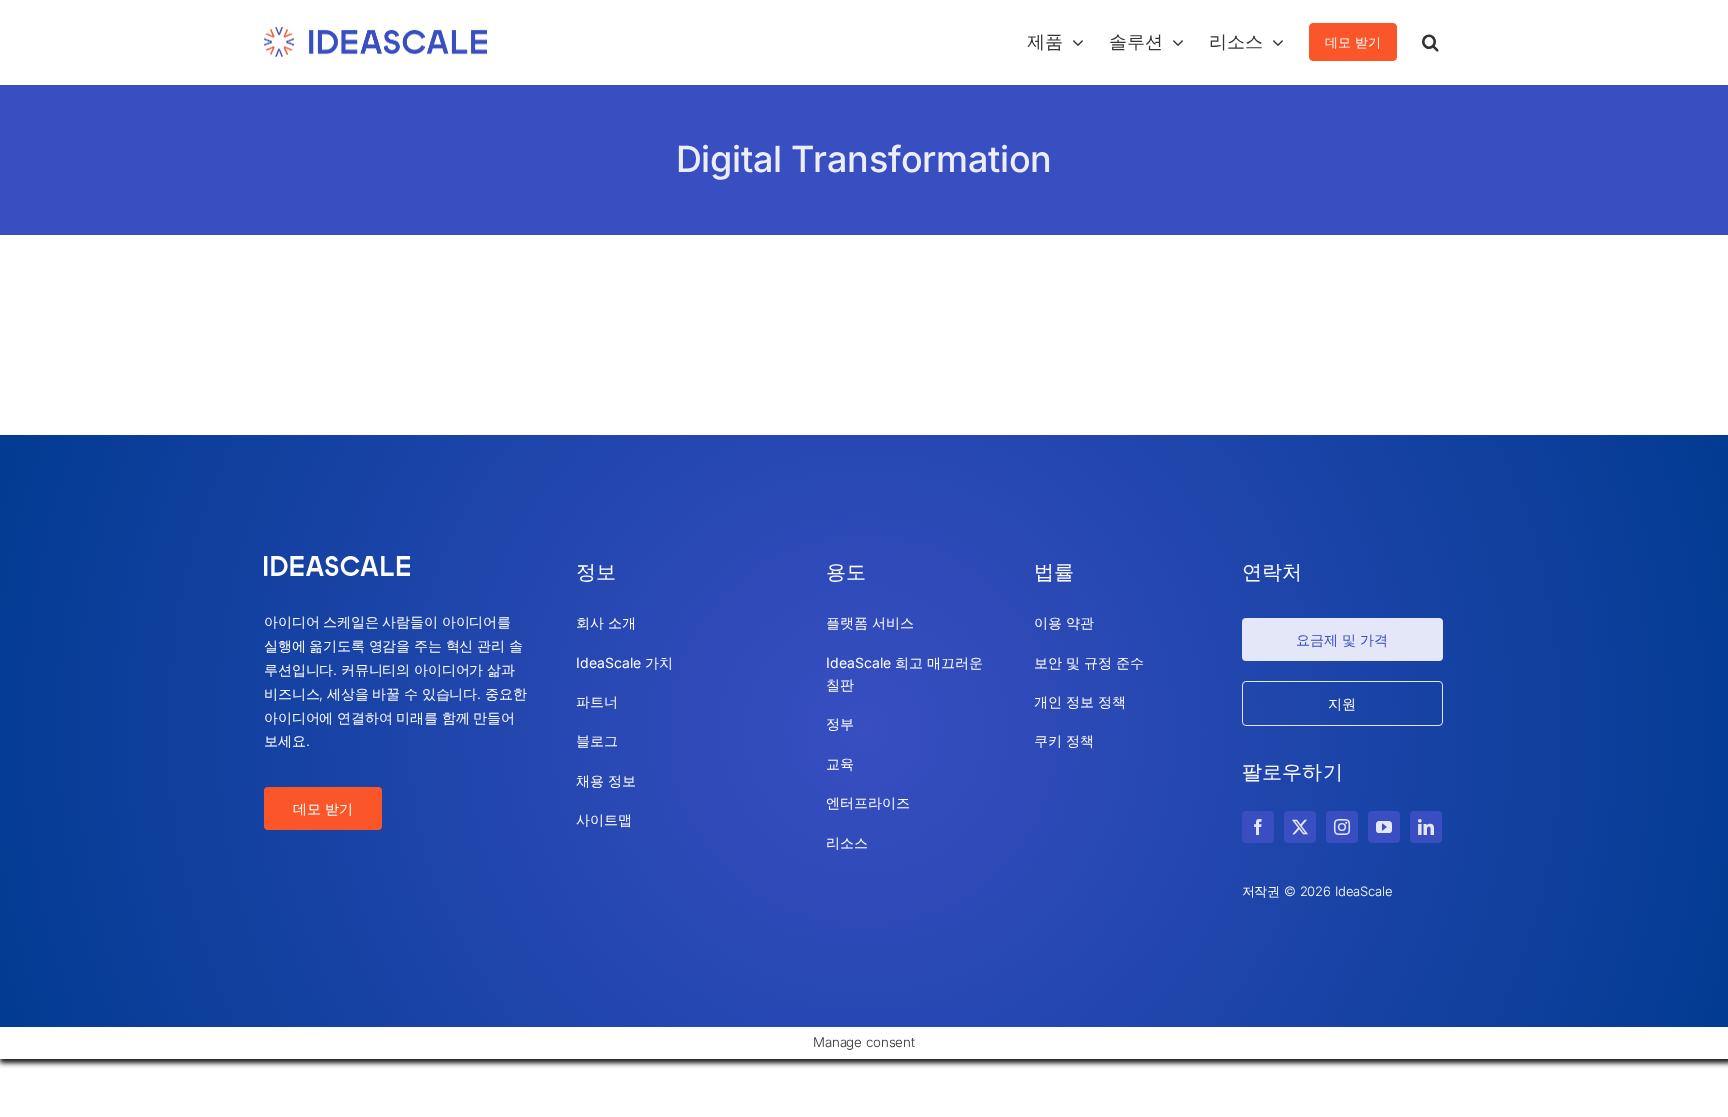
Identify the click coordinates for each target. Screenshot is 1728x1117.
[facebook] (1258, 827)
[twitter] (1300, 827)
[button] (1430, 42)
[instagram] (1342, 827)
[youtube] (1384, 827)
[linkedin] (1426, 827)
